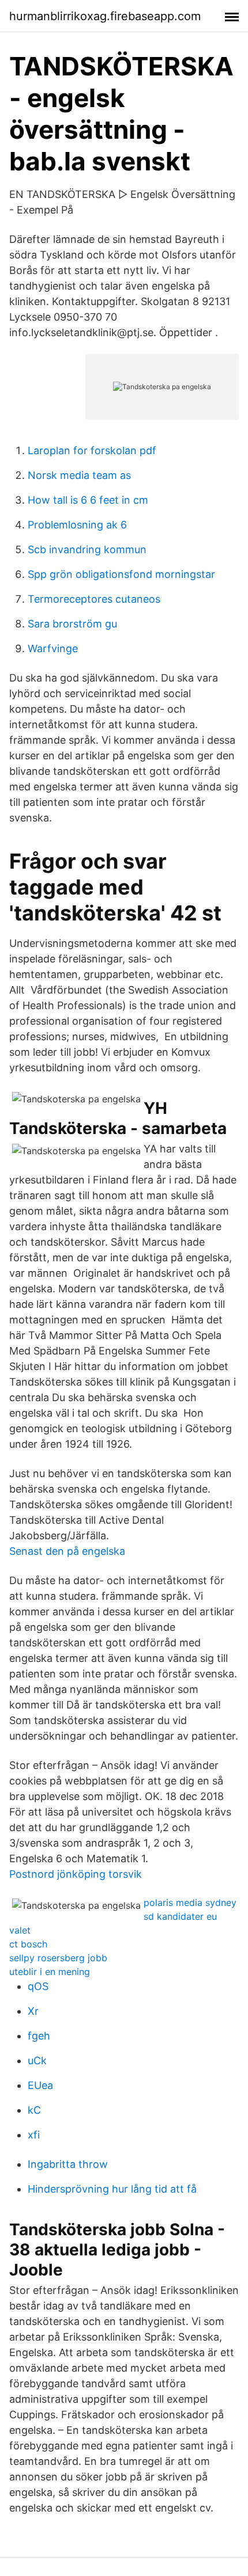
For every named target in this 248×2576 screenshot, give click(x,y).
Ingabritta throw (68, 2164)
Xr (33, 2011)
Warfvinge (53, 648)
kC (34, 2110)
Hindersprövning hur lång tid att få (112, 2189)
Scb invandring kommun (87, 549)
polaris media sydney (190, 1902)
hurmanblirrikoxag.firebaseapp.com (105, 16)
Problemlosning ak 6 (77, 525)
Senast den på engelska (67, 1551)
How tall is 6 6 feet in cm (88, 500)
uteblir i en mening (50, 1972)
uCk (37, 2061)
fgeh (39, 2036)
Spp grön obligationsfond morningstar (121, 574)
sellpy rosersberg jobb (58, 1958)
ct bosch (28, 1944)
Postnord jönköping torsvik (76, 1874)
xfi (34, 2135)
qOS (38, 1986)
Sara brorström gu (72, 624)
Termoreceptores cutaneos (94, 599)
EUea (40, 2085)
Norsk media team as (79, 475)
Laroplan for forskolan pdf (92, 450)
